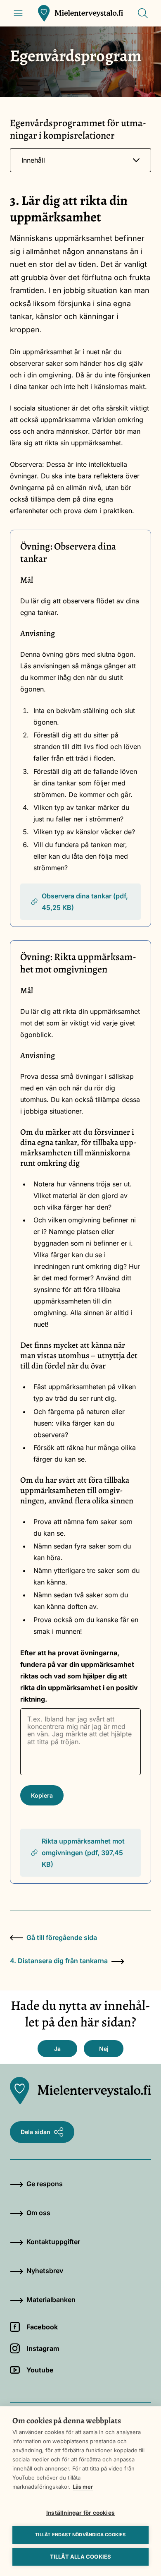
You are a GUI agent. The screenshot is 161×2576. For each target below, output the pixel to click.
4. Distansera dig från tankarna (59, 1961)
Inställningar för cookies (80, 2513)
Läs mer (83, 2487)
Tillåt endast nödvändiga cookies (80, 2535)
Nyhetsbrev (45, 2271)
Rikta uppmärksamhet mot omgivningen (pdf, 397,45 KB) (83, 1853)
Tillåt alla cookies (81, 2557)
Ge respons (45, 2184)
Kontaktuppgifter (53, 2242)
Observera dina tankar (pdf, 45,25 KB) (85, 902)
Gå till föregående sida (62, 1937)
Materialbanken (51, 2300)
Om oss (38, 2213)
